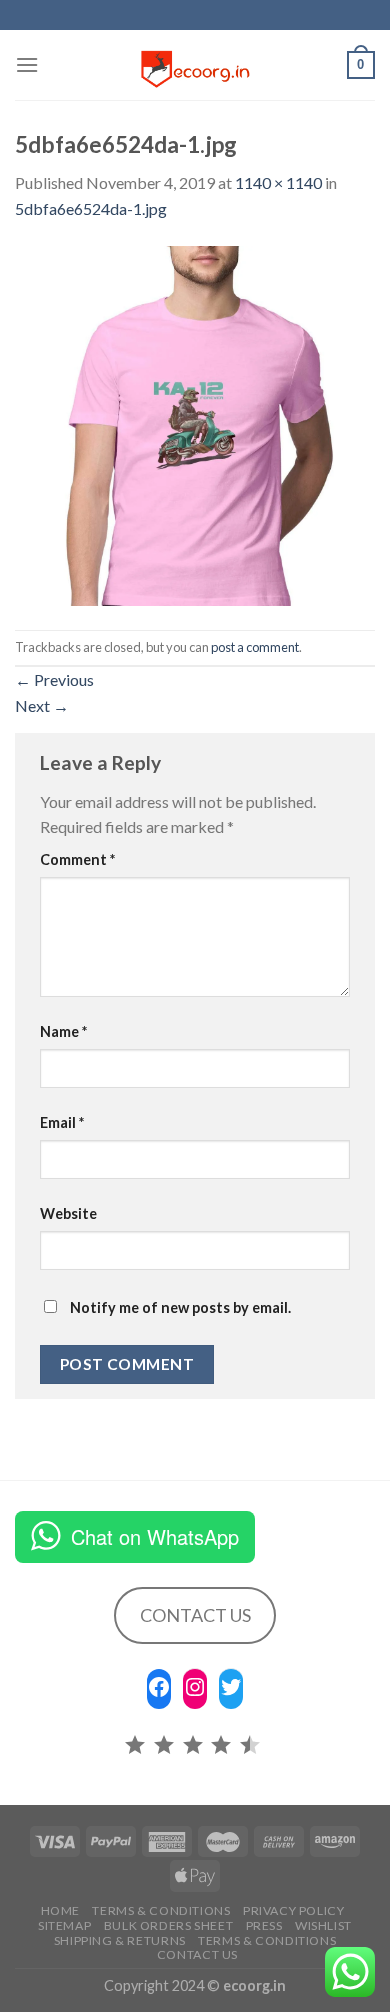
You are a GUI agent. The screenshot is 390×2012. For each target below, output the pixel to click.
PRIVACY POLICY (294, 1910)
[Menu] (27, 64)
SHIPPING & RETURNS (120, 1940)
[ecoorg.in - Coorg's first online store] (195, 65)
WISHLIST (323, 1925)
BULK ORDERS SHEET (168, 1925)
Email (62, 1122)
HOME (60, 1910)
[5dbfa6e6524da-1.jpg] (195, 423)
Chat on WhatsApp (155, 1536)
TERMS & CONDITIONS (267, 1940)
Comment (77, 859)
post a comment (255, 647)
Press (264, 1925)
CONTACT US (195, 1615)
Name (63, 1031)
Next (42, 705)
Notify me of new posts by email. (180, 1307)
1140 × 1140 (278, 182)
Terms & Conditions (161, 1910)
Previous (54, 679)
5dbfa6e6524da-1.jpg (91, 208)
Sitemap (64, 1925)
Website (68, 1213)
